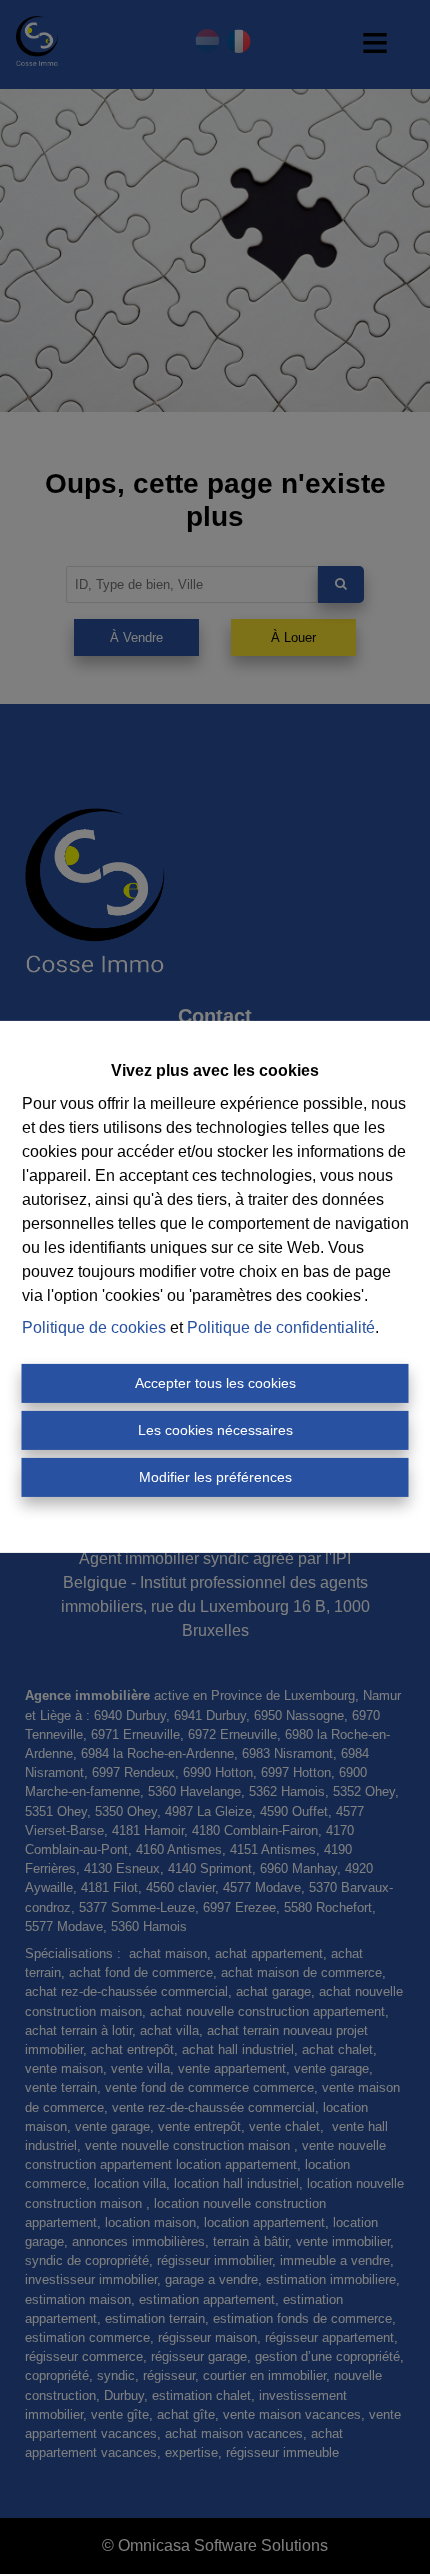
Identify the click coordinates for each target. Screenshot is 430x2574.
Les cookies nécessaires (215, 1430)
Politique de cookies (94, 1327)
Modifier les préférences (215, 1477)
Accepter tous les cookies (215, 1383)
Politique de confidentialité (281, 1327)
